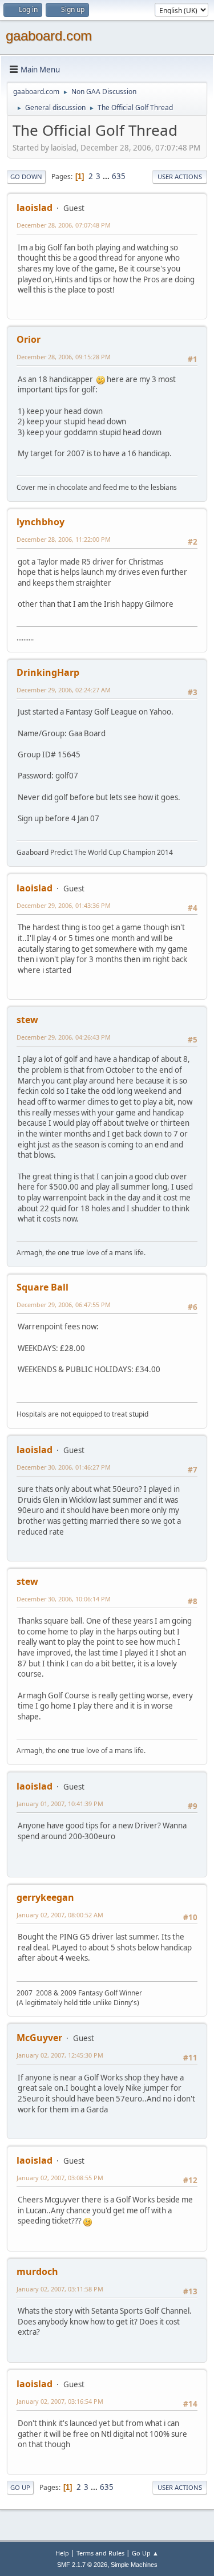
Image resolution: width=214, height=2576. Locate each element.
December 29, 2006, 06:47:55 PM (64, 1305)
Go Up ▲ (145, 2553)
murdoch (37, 2271)
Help (62, 2553)
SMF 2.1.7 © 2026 (82, 2565)
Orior (29, 339)
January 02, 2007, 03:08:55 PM (60, 2178)
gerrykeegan (45, 1897)
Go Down (26, 177)
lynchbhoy (41, 522)
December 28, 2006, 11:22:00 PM (64, 539)
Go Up (20, 2487)
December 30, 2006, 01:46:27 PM (64, 1467)
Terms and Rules (100, 2553)
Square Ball (43, 1287)
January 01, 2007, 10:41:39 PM (60, 1804)
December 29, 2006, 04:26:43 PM (64, 1037)
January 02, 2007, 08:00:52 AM (60, 1915)
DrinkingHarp (48, 672)
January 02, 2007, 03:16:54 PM (60, 2401)
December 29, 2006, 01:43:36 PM (64, 905)
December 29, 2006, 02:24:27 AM (64, 690)
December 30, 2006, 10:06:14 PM (64, 1599)
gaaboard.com (49, 36)
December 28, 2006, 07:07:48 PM (64, 225)
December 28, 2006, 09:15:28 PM (64, 357)
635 (119, 176)
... (107, 176)
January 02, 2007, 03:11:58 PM (60, 2289)
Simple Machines (134, 2565)
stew (27, 1020)
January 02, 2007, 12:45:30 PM (60, 2055)
